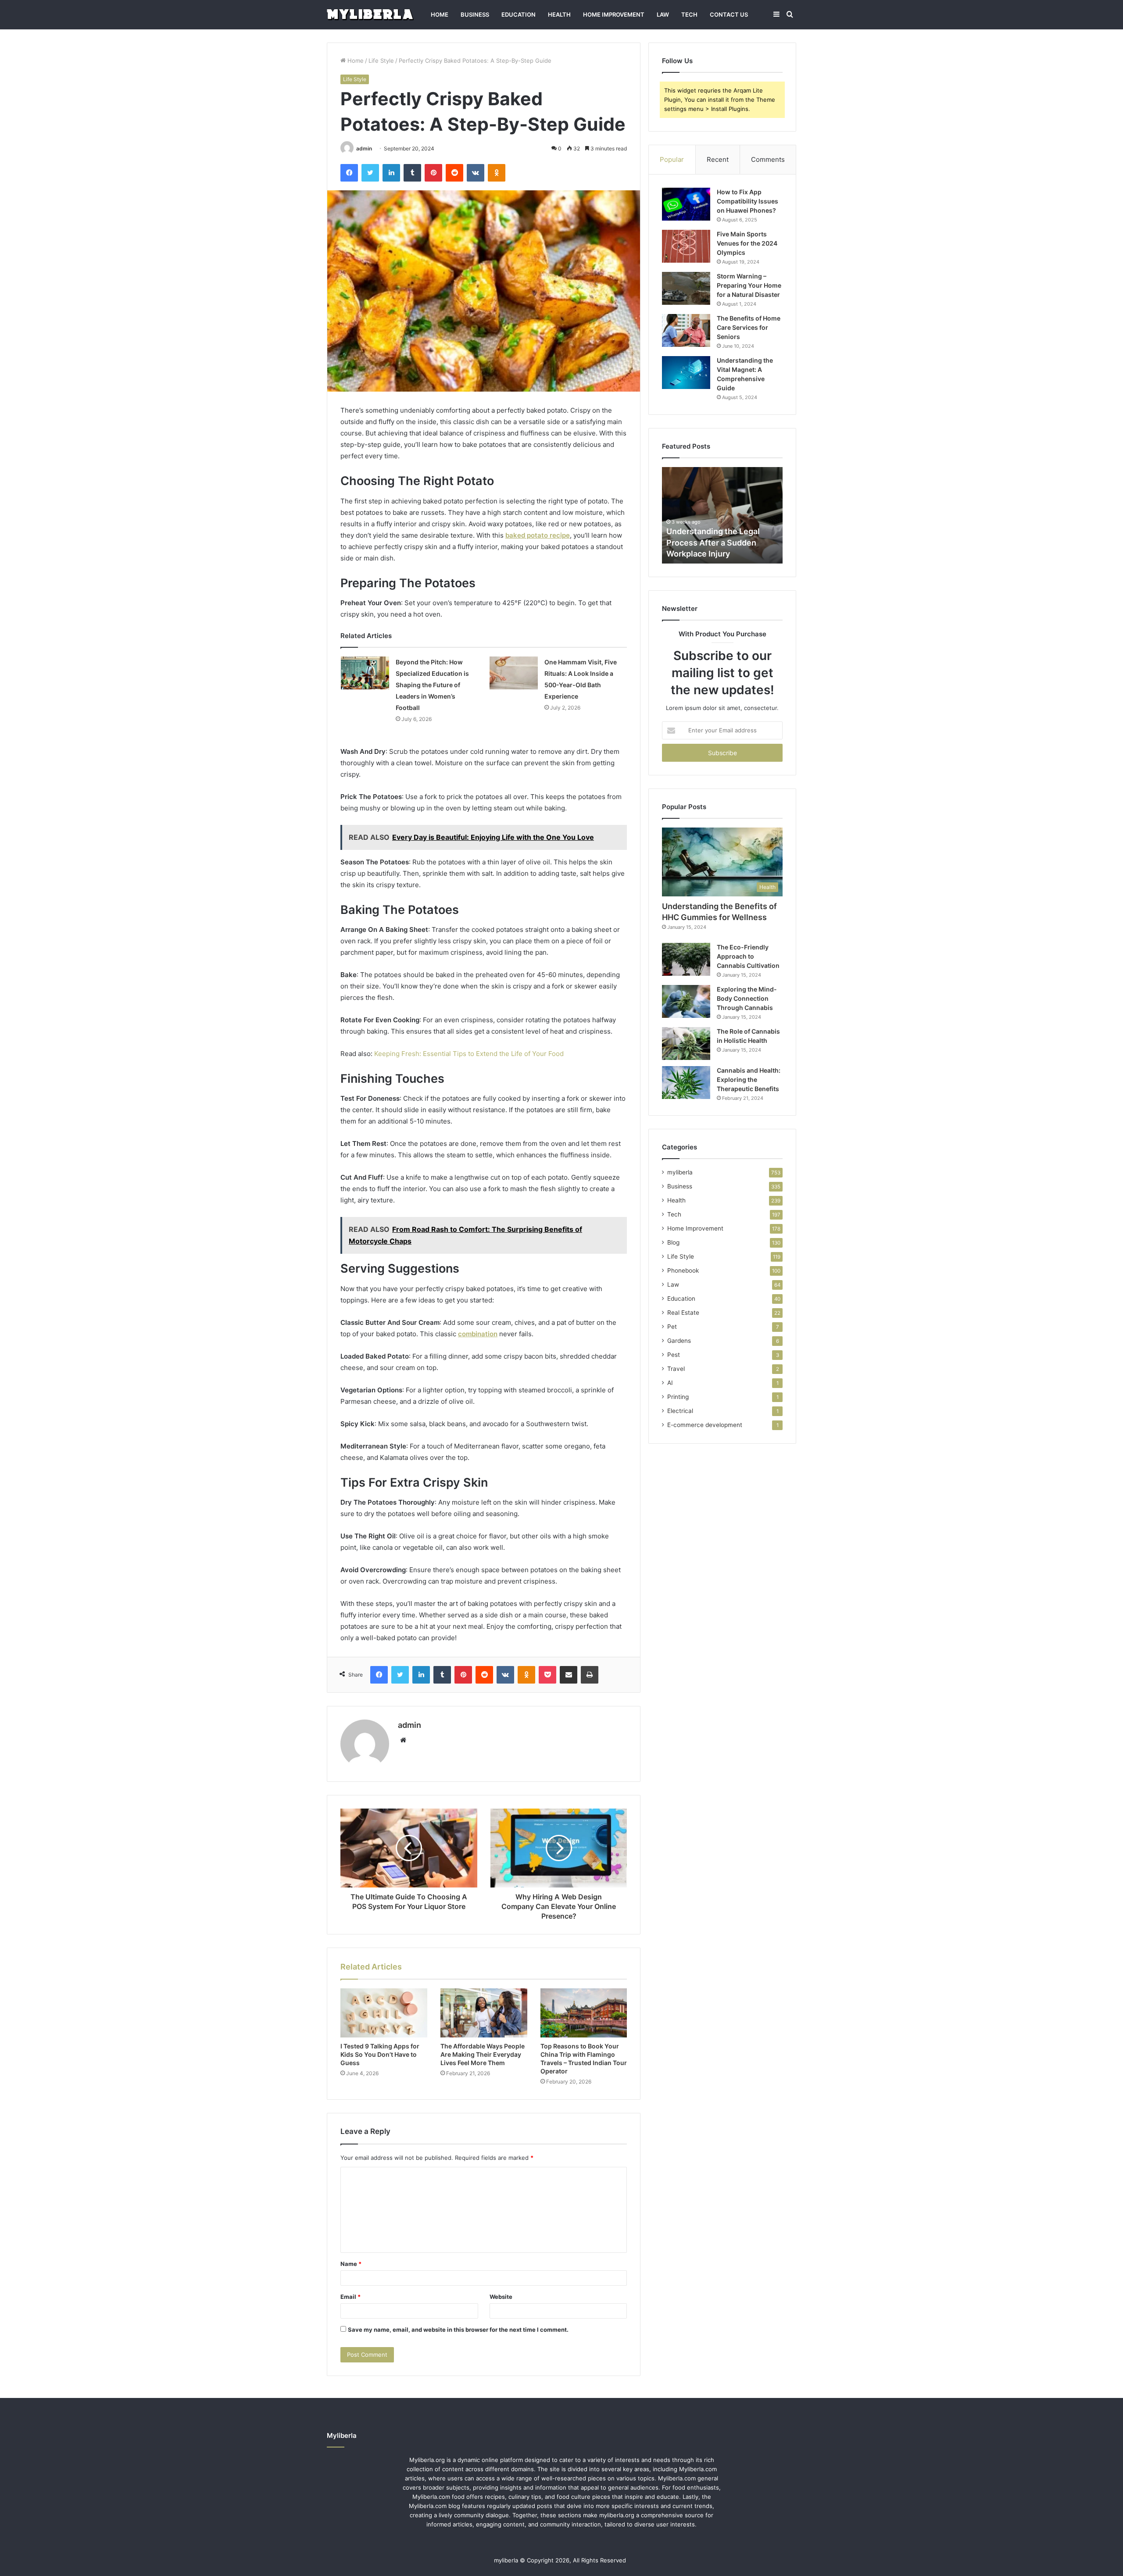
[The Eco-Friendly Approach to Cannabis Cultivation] (686, 959)
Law (663, 14)
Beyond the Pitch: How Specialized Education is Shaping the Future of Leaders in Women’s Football (432, 685)
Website (501, 2297)
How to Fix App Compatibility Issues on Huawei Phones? (747, 201)
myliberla (680, 1172)
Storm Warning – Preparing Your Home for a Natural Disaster (749, 285)
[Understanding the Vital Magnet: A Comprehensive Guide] (686, 373)
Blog (673, 1242)
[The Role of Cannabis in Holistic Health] (686, 1044)
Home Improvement (614, 14)
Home (440, 14)
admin (364, 148)
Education (519, 14)
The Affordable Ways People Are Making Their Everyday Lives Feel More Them (483, 2054)
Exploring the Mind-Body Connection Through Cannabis (747, 998)
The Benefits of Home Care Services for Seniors (749, 327)
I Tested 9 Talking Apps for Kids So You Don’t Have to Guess (380, 2054)
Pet (672, 1327)
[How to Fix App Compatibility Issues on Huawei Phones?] (686, 204)
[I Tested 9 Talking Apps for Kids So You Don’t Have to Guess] (384, 2013)
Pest (674, 1355)
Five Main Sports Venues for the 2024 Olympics (747, 243)
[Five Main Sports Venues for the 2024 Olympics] (686, 246)
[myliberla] (370, 15)
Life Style (381, 61)
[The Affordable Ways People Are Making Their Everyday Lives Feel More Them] (484, 2013)
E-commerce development (705, 1425)
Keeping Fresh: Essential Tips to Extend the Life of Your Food (469, 1054)
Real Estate (683, 1313)
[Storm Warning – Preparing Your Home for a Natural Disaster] (686, 288)
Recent (718, 159)
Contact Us (729, 14)
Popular (672, 159)
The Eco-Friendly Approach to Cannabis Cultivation (748, 956)
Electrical (680, 1411)
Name (351, 2264)
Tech (689, 14)
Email (350, 2297)
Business (475, 14)
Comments (768, 159)
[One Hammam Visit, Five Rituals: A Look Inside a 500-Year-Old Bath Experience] (514, 673)
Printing (678, 1397)
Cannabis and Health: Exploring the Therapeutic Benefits (749, 1079)
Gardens (679, 1341)
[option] (722, 515)
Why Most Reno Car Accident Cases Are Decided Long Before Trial (722, 542)
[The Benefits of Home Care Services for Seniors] (686, 330)
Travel (676, 1369)
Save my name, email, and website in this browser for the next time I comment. (458, 2330)
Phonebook (683, 1270)
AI (670, 1383)
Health (559, 14)
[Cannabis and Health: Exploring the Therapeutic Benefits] (686, 1083)
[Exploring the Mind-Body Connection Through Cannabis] (686, 1001)
